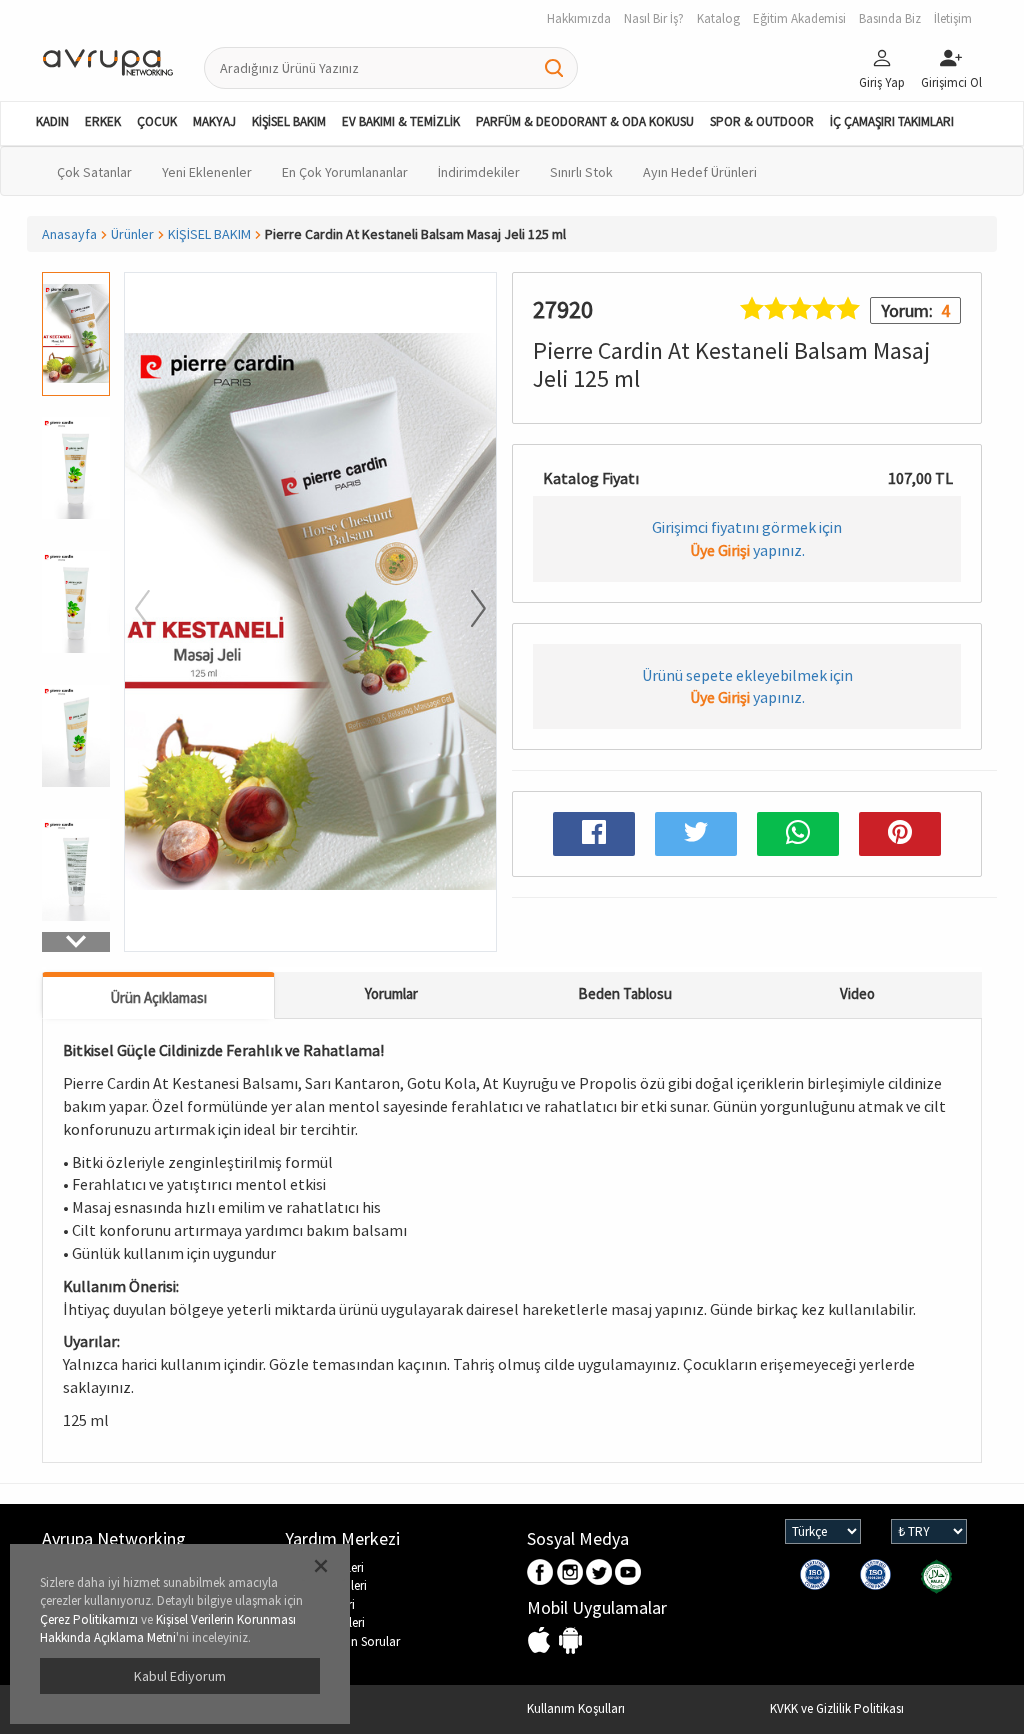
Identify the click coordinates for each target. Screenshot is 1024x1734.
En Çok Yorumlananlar (345, 172)
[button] (76, 942)
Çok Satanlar (94, 172)
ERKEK (103, 121)
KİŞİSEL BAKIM (289, 121)
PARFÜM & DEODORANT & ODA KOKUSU (585, 121)
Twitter (599, 1573)
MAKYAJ (214, 121)
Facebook (541, 1573)
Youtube (628, 1573)
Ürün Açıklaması (158, 997)
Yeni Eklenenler (207, 172)
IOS (541, 1641)
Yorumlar (391, 993)
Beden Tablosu (625, 993)
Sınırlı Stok (581, 172)
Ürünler (132, 234)
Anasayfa (69, 234)
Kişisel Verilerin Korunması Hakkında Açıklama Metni (168, 1629)
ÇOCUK (157, 121)
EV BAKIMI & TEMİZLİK (401, 121)
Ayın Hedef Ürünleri (700, 172)
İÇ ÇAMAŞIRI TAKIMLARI (892, 121)
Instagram (570, 1573)
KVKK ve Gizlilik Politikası (837, 1708)
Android (570, 1641)
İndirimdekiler (479, 172)
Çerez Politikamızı (89, 1619)
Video (857, 993)
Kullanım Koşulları (576, 1708)
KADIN (52, 121)
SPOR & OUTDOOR (762, 121)
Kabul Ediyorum (180, 1676)
